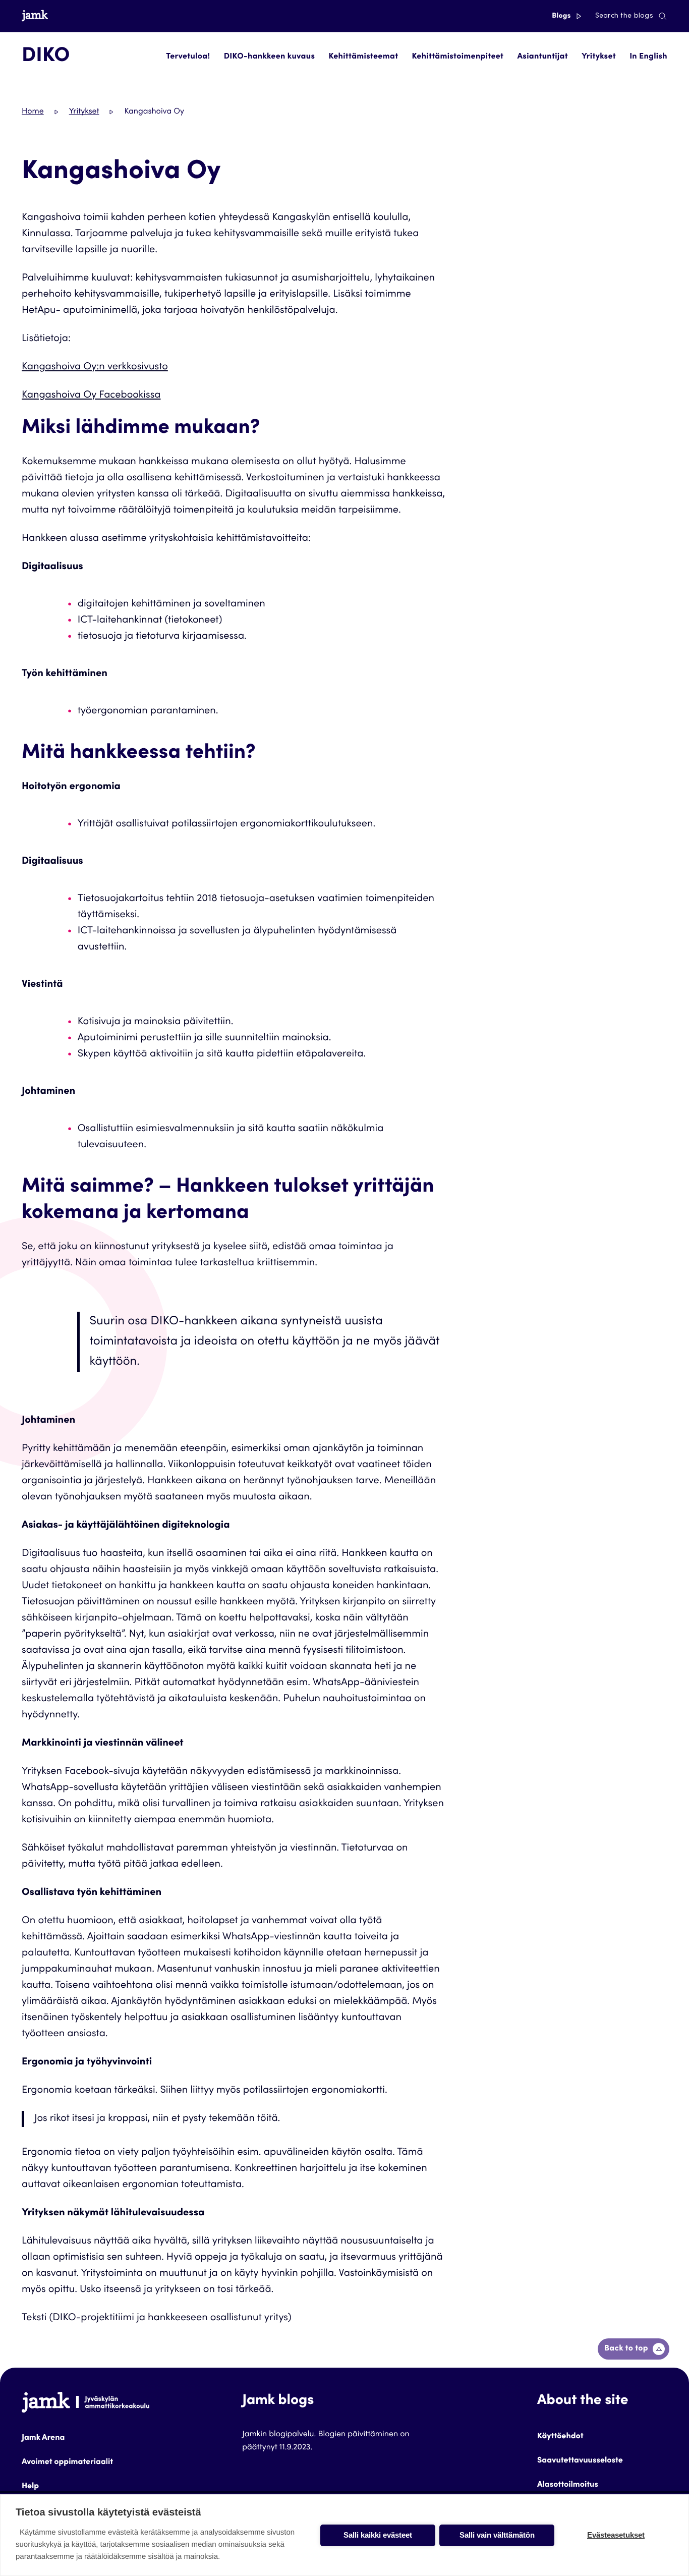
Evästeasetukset (616, 2535)
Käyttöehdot (560, 2437)
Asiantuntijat (542, 57)
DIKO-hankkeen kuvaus (270, 57)
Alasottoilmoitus (568, 2485)
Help (30, 2487)
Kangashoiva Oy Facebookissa (91, 396)
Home (33, 112)
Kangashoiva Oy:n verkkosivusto (95, 367)
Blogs (562, 16)
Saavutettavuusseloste (580, 2461)
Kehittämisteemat (363, 57)
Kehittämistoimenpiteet (458, 57)
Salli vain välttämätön (497, 2535)
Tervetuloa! (188, 57)
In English (648, 57)
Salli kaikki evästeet (378, 2535)
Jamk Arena (43, 2438)
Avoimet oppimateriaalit (67, 2462)
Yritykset (599, 57)
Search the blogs (624, 16)
